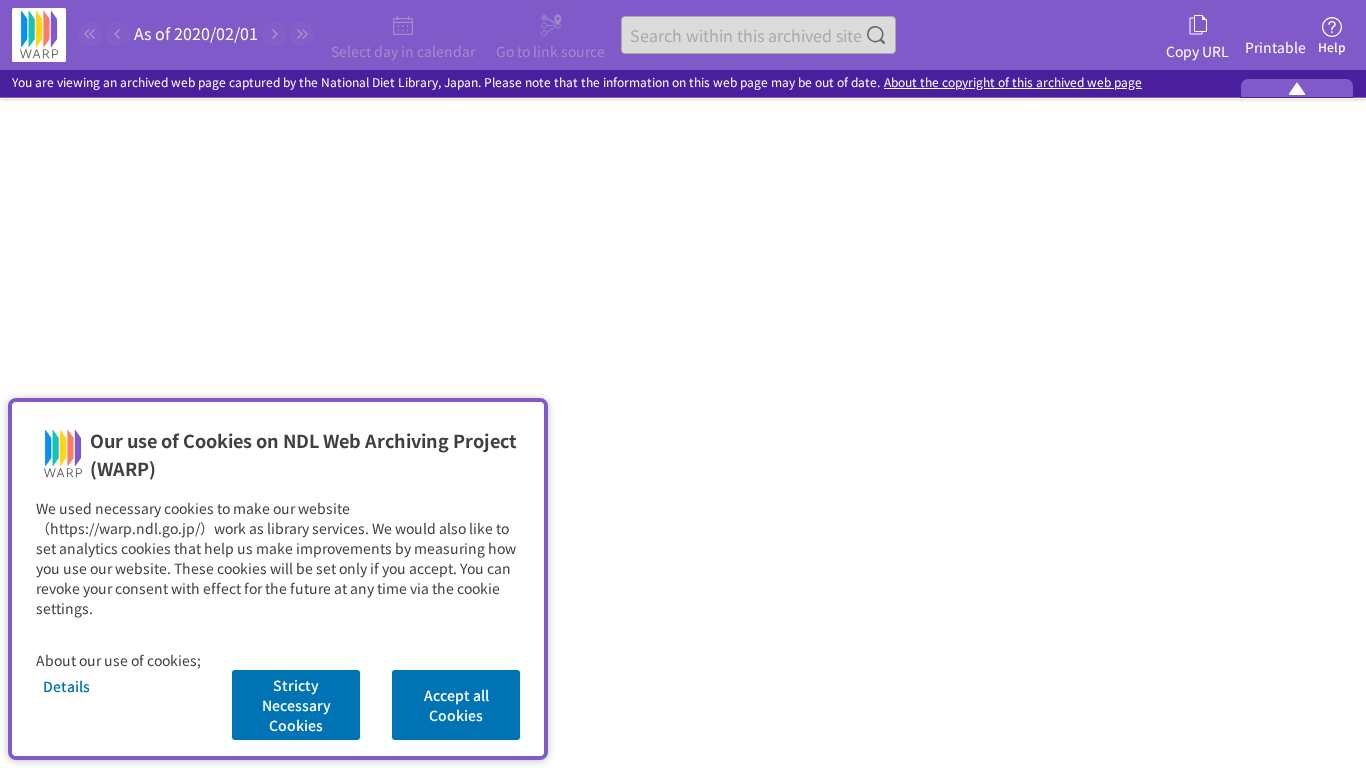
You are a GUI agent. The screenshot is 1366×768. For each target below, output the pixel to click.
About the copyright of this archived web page (1013, 82)
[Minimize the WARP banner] (1297, 88)
